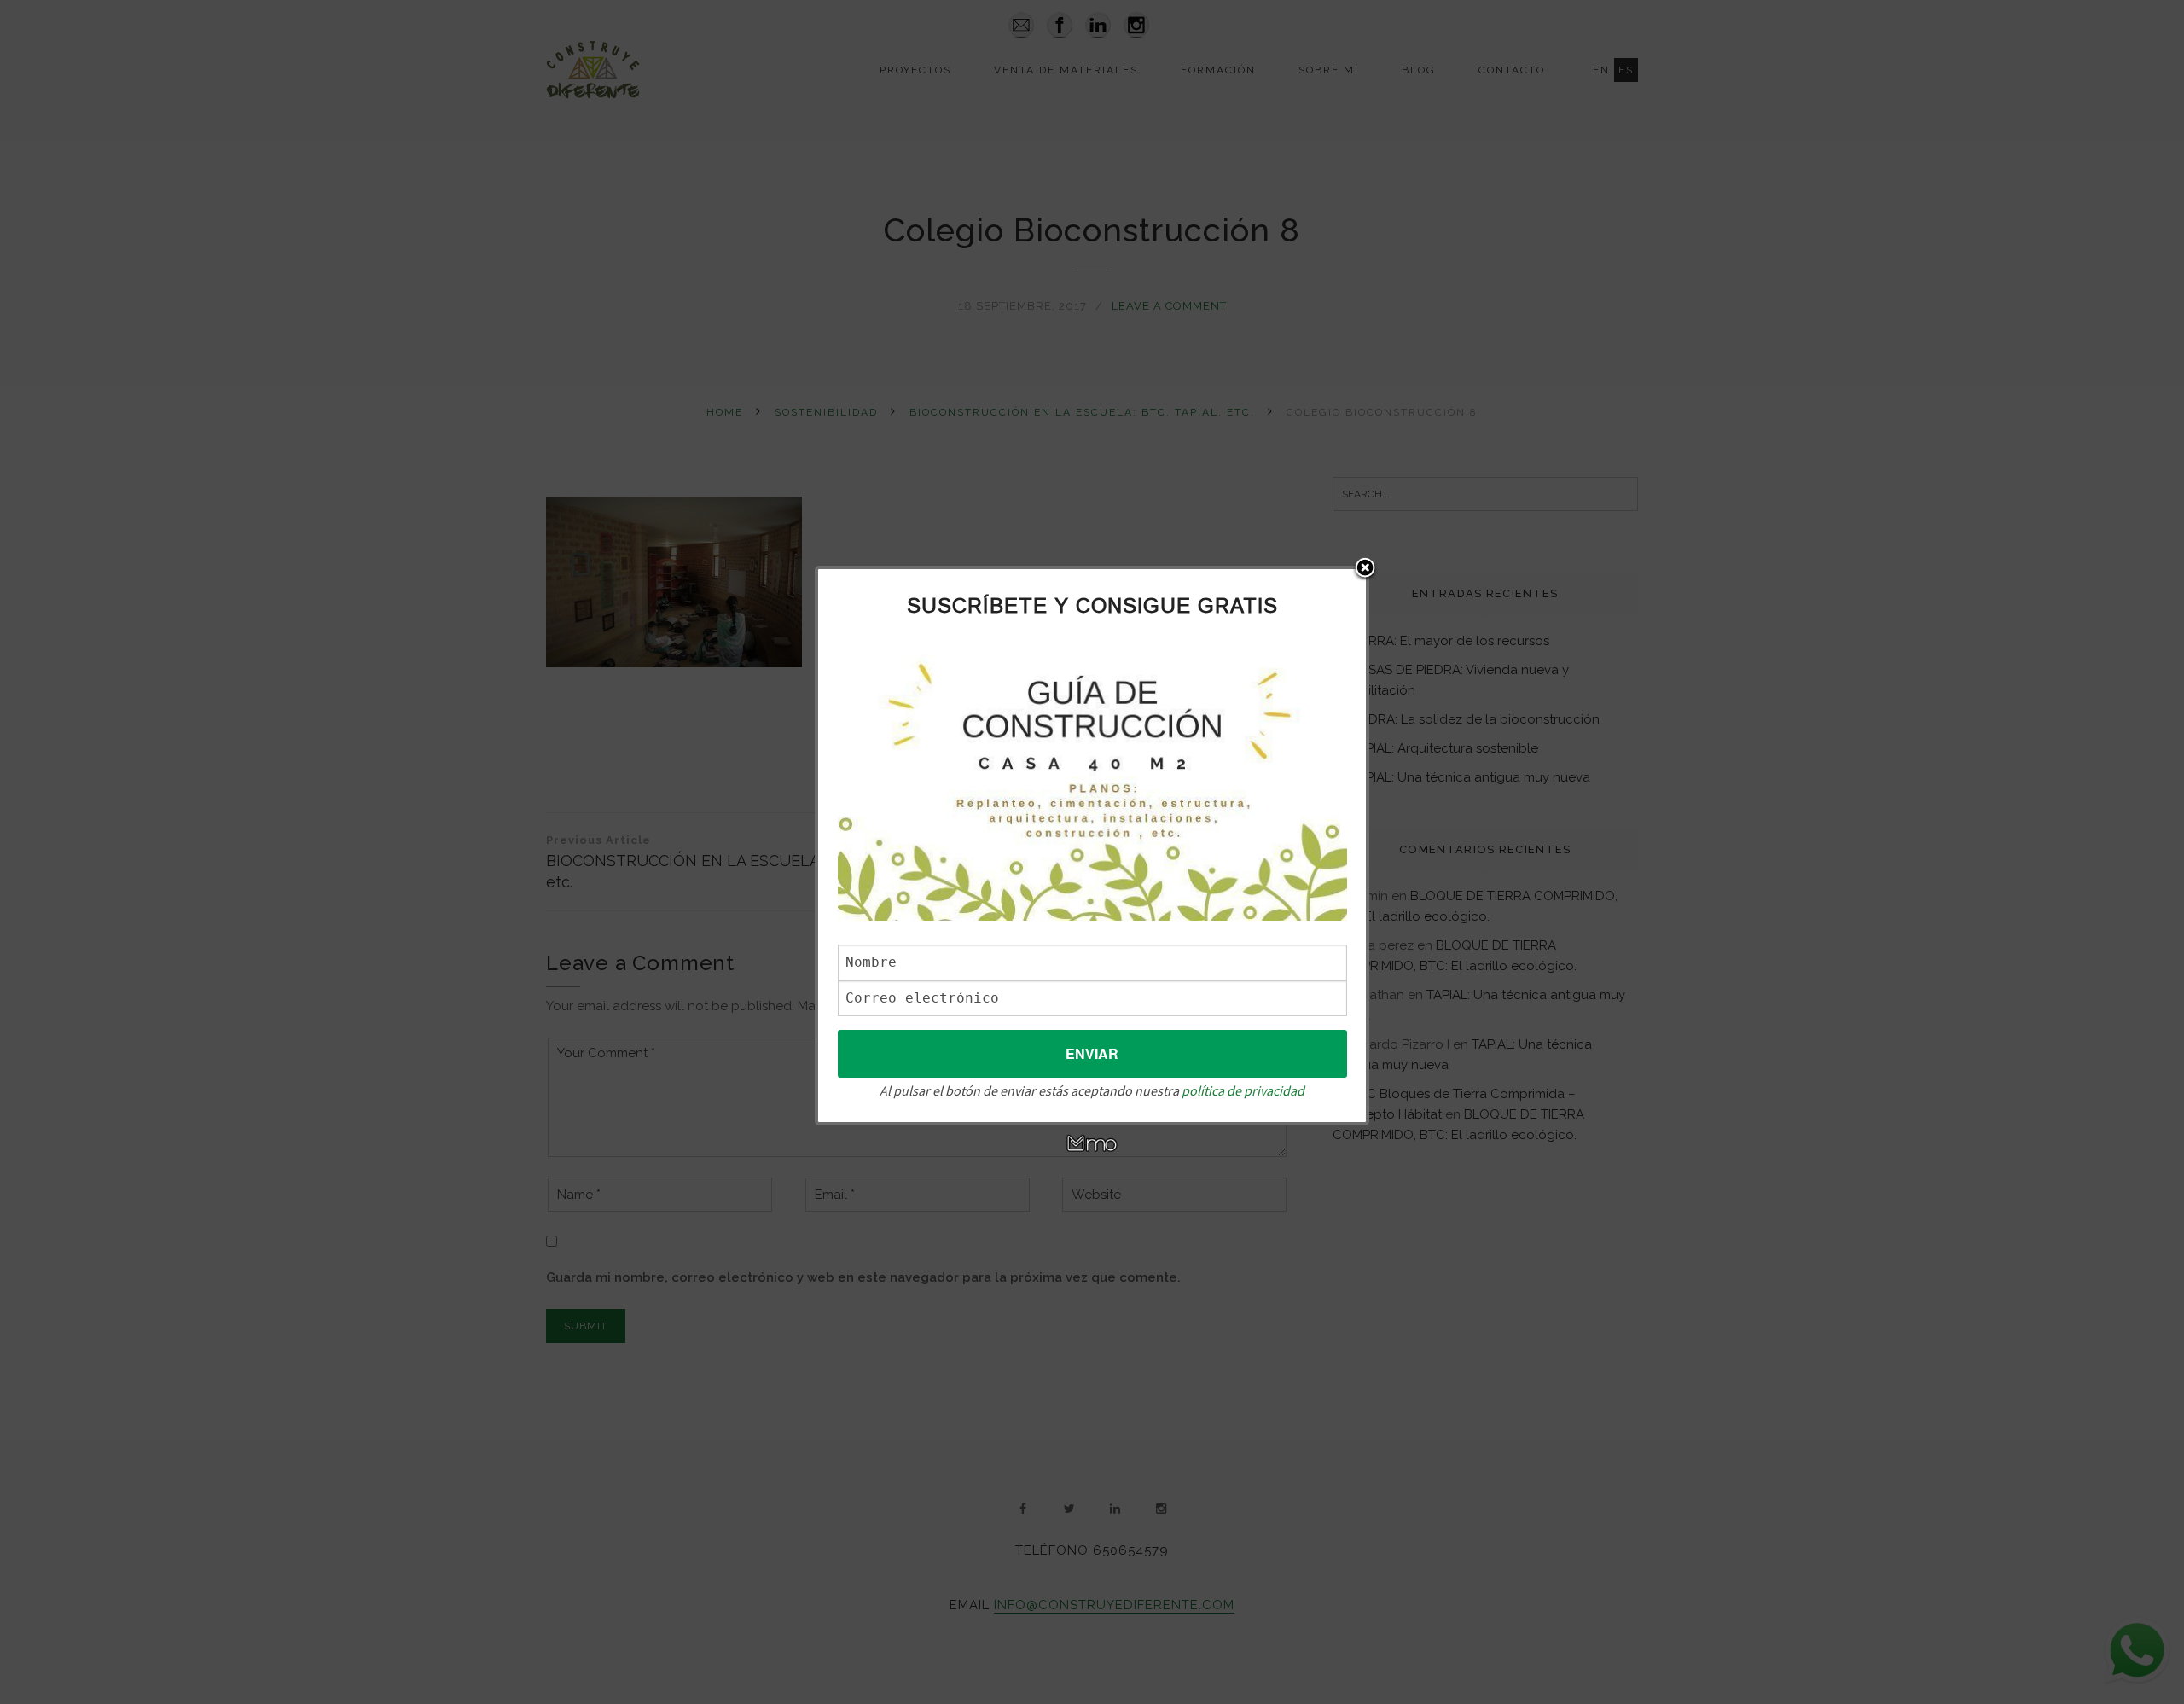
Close (1365, 569)
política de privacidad (1243, 1090)
